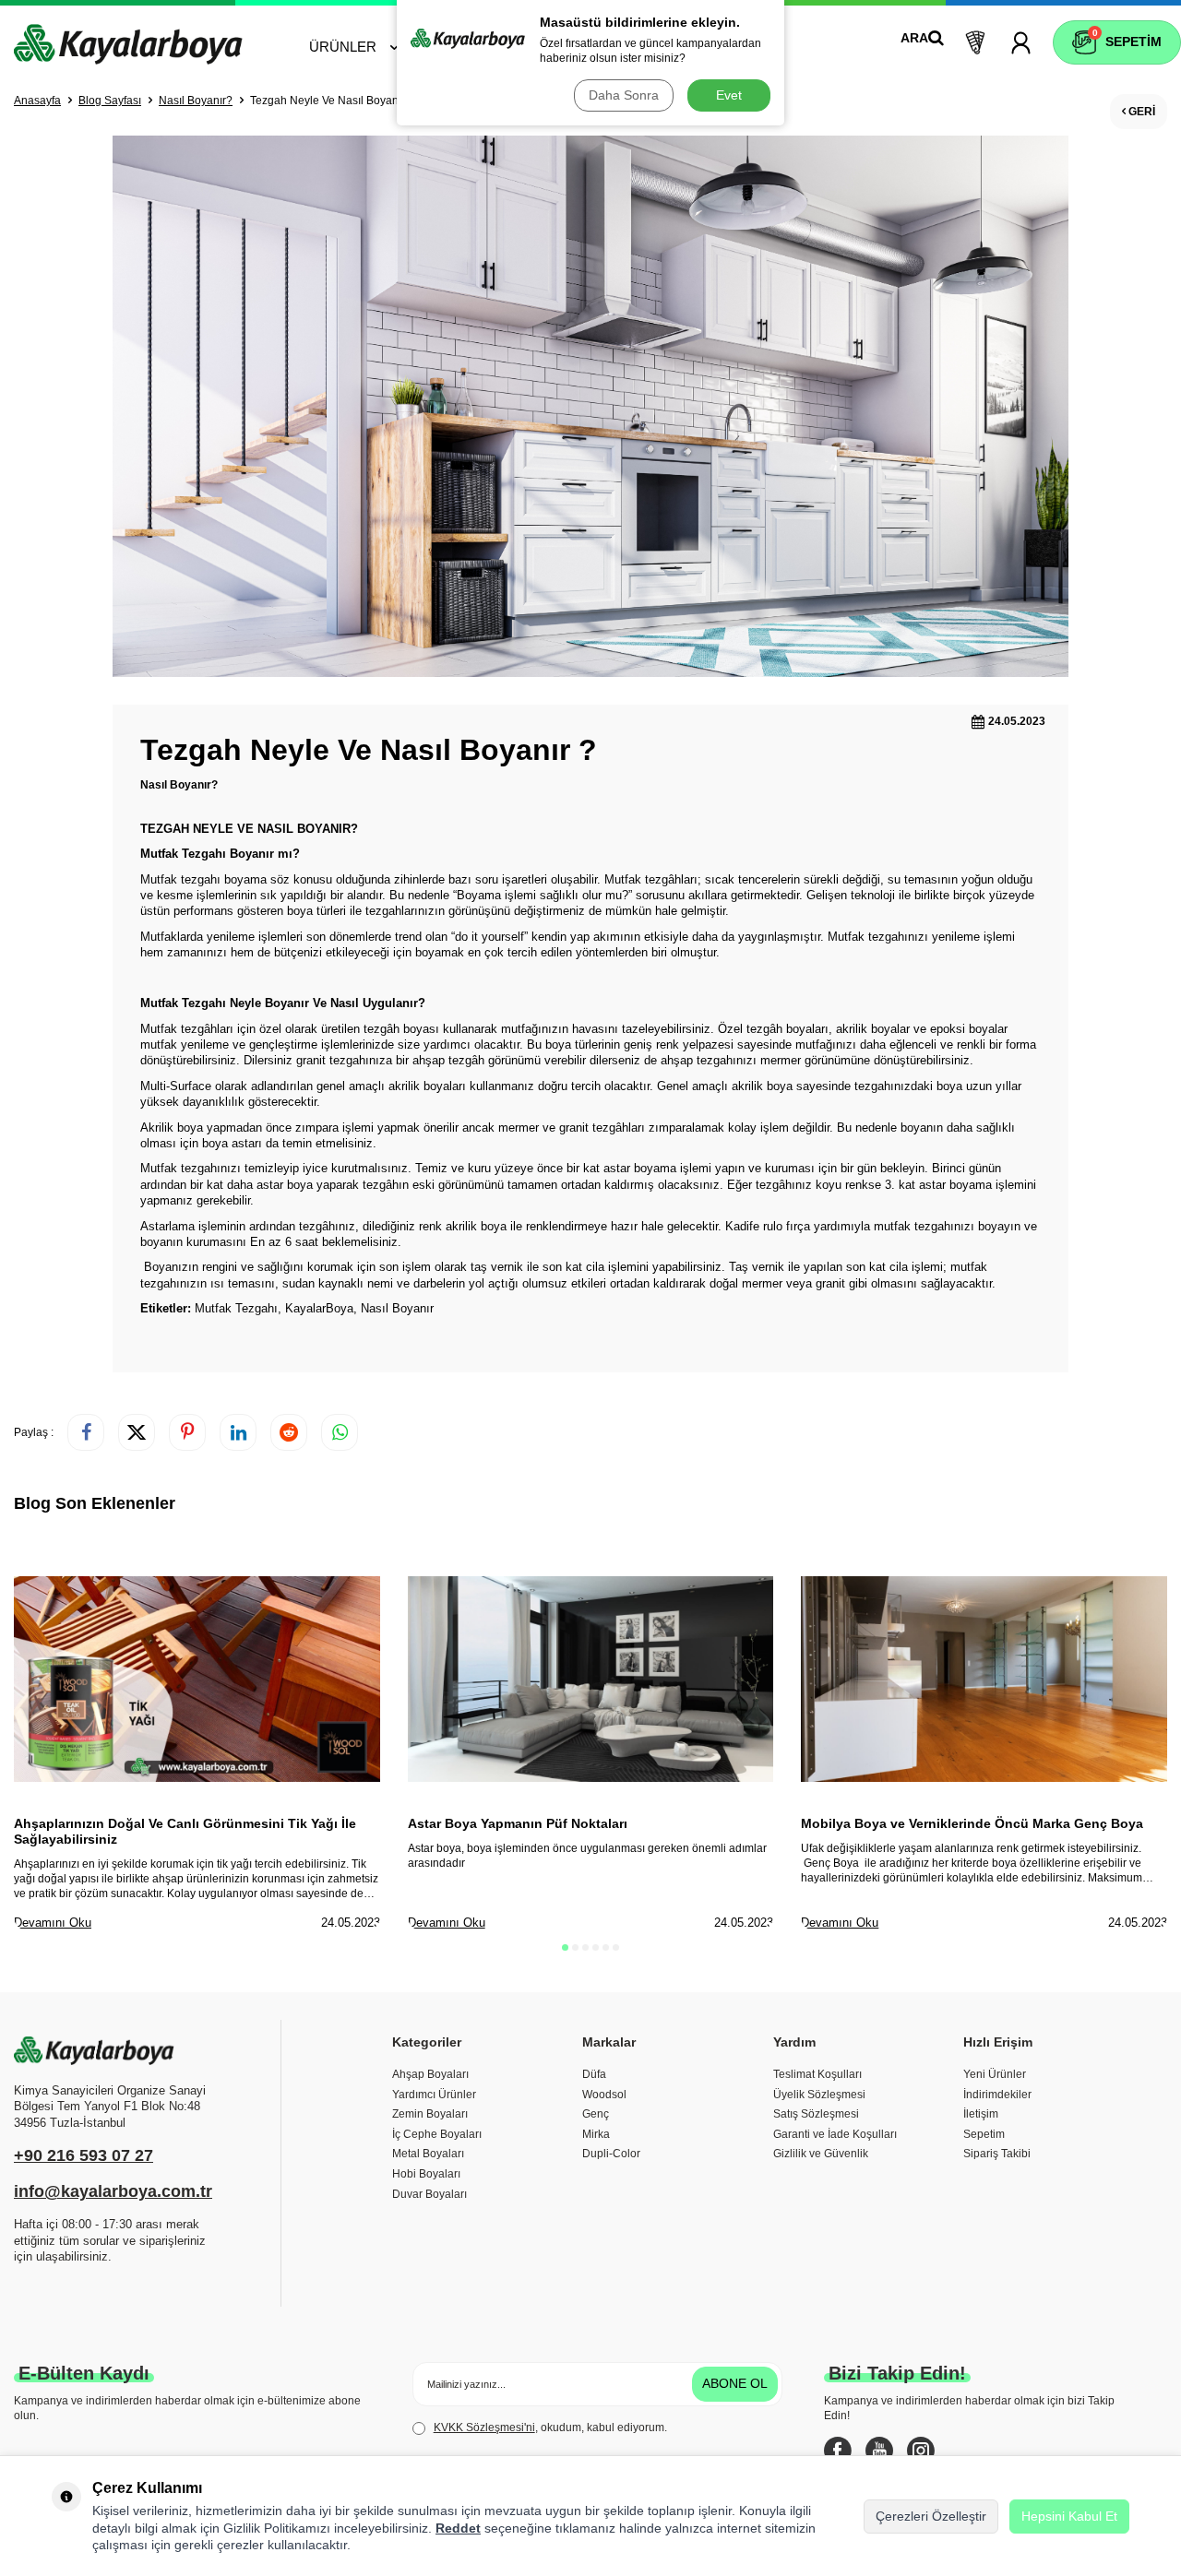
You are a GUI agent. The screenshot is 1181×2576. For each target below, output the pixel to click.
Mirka (596, 2134)
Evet (729, 95)
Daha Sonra (624, 95)
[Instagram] (921, 2451)
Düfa (594, 2074)
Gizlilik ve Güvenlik (821, 2154)
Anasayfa (37, 101)
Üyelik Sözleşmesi (819, 2095)
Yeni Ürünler (995, 2074)
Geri (1140, 112)
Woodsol (604, 2095)
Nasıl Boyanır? (196, 101)
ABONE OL (735, 2383)
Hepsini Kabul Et (1069, 2516)
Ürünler (343, 47)
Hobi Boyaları (426, 2174)
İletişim (981, 2114)
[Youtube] (879, 2451)
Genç (596, 2114)
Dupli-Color (611, 2154)
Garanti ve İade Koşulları (835, 2134)
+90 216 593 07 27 (84, 2155)
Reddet (458, 2528)
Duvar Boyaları (429, 2194)
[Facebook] (838, 2451)
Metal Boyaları (428, 2154)
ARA (914, 38)
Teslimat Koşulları (817, 2074)
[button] (565, 1947)
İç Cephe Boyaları (437, 2134)
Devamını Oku (53, 1923)
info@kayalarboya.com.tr (113, 2191)
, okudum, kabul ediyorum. (550, 2428)
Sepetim (984, 2134)
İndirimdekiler (997, 2095)
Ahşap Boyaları (430, 2074)
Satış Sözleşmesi (816, 2114)
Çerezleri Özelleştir (931, 2516)
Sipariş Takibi (997, 2154)
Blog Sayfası (110, 101)
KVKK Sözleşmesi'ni (484, 2428)
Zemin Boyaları (430, 2114)
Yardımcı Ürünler (434, 2095)
